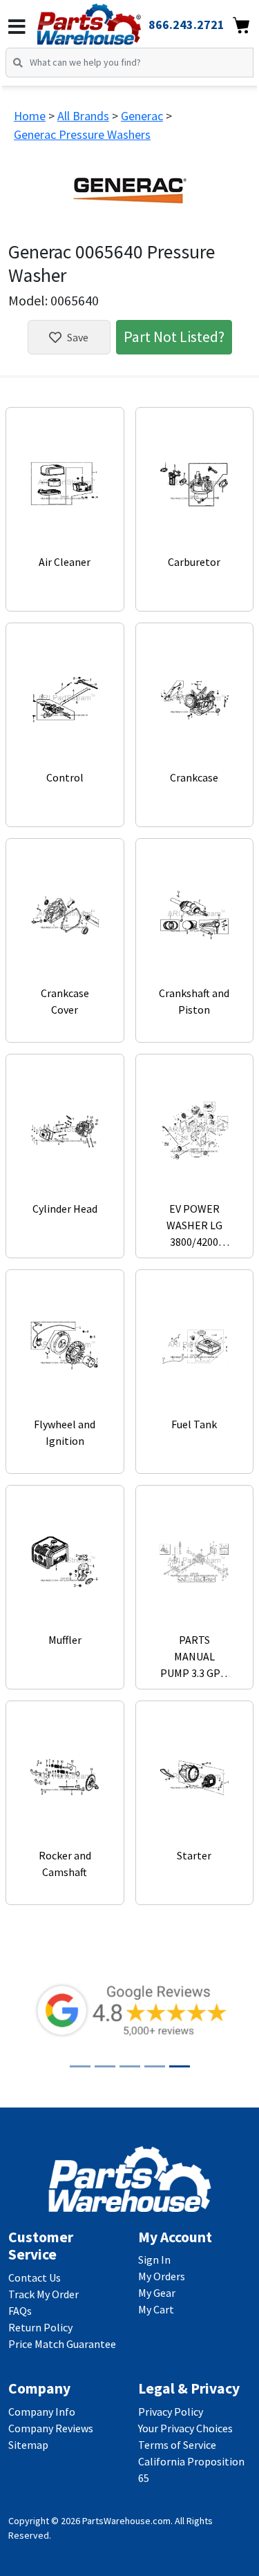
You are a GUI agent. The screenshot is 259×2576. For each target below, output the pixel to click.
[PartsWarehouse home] (108, 20)
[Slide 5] (180, 2066)
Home (30, 116)
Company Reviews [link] (51, 2428)
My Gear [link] (157, 2293)
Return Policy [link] (40, 2327)
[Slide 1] (80, 2066)
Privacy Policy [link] (171, 2412)
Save (78, 337)
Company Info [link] (42, 2412)
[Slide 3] (130, 2066)
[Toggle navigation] (17, 27)
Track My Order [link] (44, 2294)
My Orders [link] (162, 2276)
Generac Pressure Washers (82, 134)
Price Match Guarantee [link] (62, 2344)
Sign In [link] (154, 2260)
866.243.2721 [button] (186, 25)
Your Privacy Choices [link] (185, 2428)
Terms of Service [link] (177, 2445)
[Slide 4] (155, 2066)
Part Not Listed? (174, 337)
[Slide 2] (105, 2066)
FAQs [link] (20, 2311)
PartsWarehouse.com (126, 2521)
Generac (142, 116)
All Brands (83, 116)
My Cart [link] (156, 2309)
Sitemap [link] (28, 2445)
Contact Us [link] (35, 2277)
